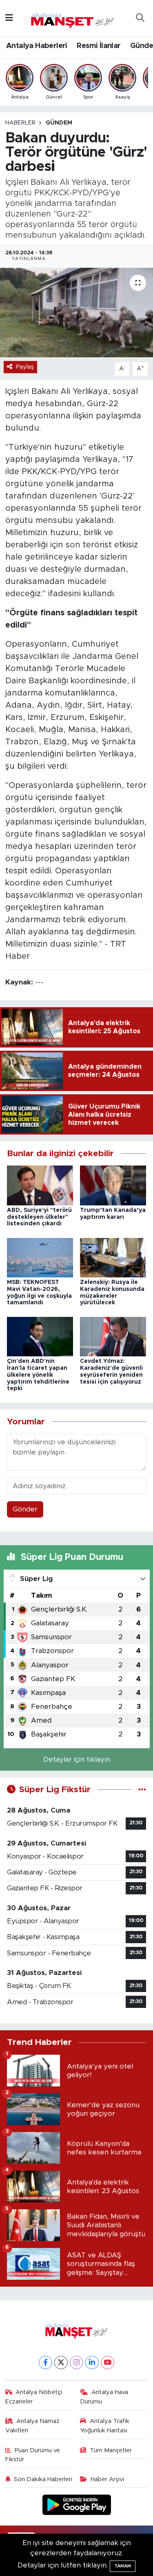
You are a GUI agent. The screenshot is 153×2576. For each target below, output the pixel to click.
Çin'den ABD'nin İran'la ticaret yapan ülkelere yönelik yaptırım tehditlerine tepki (38, 1375)
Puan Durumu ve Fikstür (33, 2455)
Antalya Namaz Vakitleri (33, 2426)
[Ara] (140, 18)
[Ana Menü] (9, 18)
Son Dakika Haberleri (43, 2479)
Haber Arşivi (107, 2479)
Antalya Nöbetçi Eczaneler (34, 2397)
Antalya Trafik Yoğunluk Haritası (105, 2426)
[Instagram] (76, 2363)
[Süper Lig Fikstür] (142, 1790)
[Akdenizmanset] (73, 17)
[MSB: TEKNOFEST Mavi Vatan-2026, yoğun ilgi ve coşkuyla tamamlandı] (40, 1257)
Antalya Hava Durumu (104, 2397)
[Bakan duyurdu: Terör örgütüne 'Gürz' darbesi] (76, 313)
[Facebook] (45, 2363)
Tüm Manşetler (111, 2450)
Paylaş (25, 367)
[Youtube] (108, 2363)
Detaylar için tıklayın (77, 1759)
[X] (61, 2363)
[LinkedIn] (92, 2363)
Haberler (20, 123)
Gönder (25, 1509)
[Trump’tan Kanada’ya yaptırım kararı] (113, 1185)
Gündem (59, 123)
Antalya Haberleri (37, 46)
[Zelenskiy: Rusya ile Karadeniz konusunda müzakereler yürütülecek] (113, 1257)
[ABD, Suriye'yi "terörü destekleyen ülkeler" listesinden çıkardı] (40, 1185)
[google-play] (76, 2506)
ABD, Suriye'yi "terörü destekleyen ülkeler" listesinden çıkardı (39, 1217)
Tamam (123, 2566)
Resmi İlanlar (99, 46)
